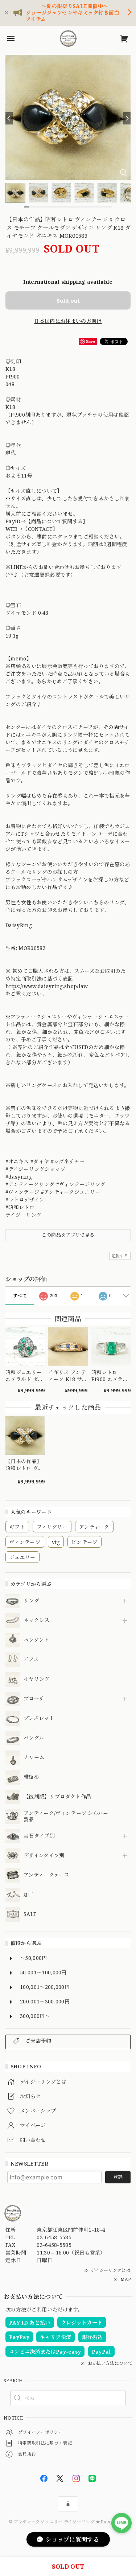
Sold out (68, 300)
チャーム (34, 1758)
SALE (30, 1914)
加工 (29, 1895)
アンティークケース (46, 1875)
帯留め (31, 1777)
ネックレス (37, 1620)
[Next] (127, 118)
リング (31, 1601)
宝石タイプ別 (42, 1836)
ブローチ (34, 1699)
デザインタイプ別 (44, 1856)
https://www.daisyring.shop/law (47, 986)
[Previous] (9, 118)
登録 (118, 2177)
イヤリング (37, 1679)
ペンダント (36, 1640)
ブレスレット (39, 1718)
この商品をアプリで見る (68, 1235)
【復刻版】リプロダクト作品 (57, 1797)
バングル (34, 1738)
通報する (120, 1256)
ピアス (31, 1660)
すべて (20, 1296)
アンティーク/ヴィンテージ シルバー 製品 (66, 1817)
